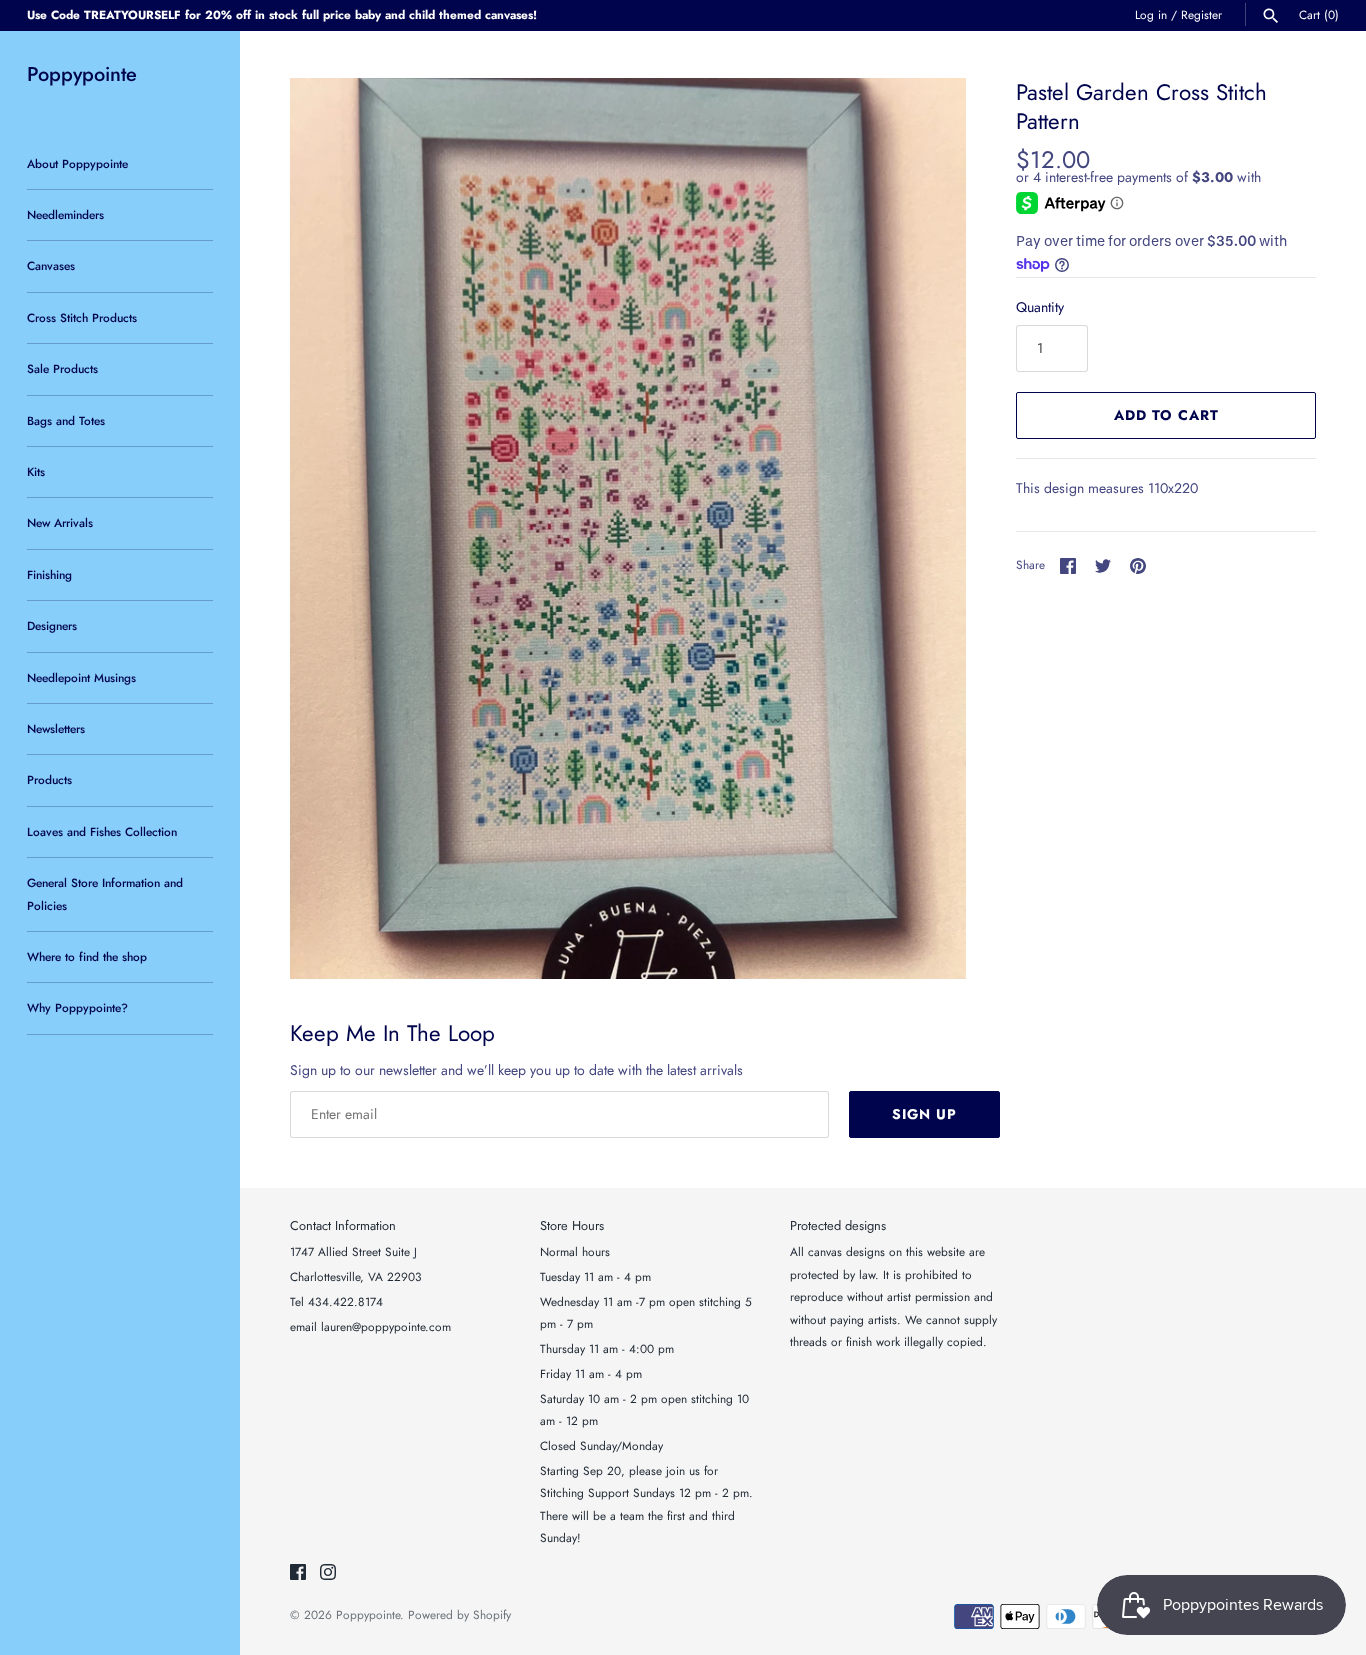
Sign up (924, 1114)
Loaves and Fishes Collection (102, 831)
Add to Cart (1166, 415)
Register (1201, 14)
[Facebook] (298, 1573)
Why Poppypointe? (77, 1007)
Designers (52, 625)
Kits (36, 471)
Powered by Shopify (459, 1614)
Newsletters (56, 728)
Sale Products (62, 368)
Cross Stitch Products (82, 317)
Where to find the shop (87, 956)
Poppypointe (368, 1614)
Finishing (49, 574)
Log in (1151, 14)
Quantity (1040, 307)
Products (49, 779)
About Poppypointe (77, 163)
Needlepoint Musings (81, 677)
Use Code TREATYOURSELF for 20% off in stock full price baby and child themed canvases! (282, 14)
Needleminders (65, 214)
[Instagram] (328, 1573)
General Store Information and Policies (105, 893)
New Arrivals (60, 522)
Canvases (51, 265)
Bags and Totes (66, 420)
